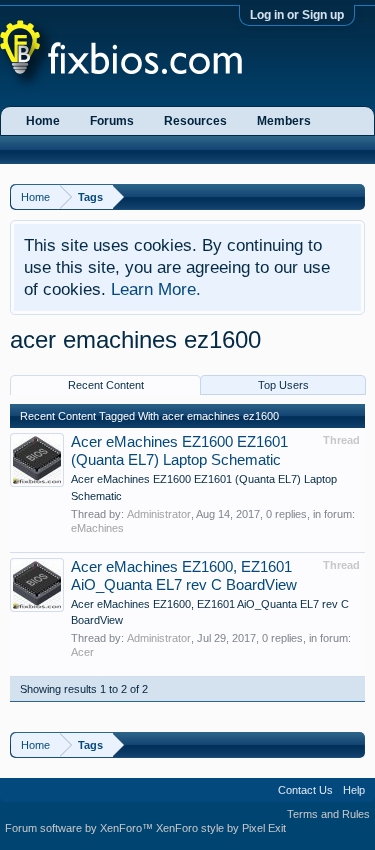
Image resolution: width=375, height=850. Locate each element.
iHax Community (187, 783)
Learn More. (156, 289)
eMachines (97, 528)
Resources (195, 121)
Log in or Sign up (297, 15)
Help (354, 790)
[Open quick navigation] (352, 196)
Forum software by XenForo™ (80, 828)
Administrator (159, 514)
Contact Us (305, 790)
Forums (112, 121)
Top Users (283, 385)
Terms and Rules (328, 814)
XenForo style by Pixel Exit (221, 828)
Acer (82, 652)
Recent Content (106, 385)
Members (284, 121)
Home (43, 121)
